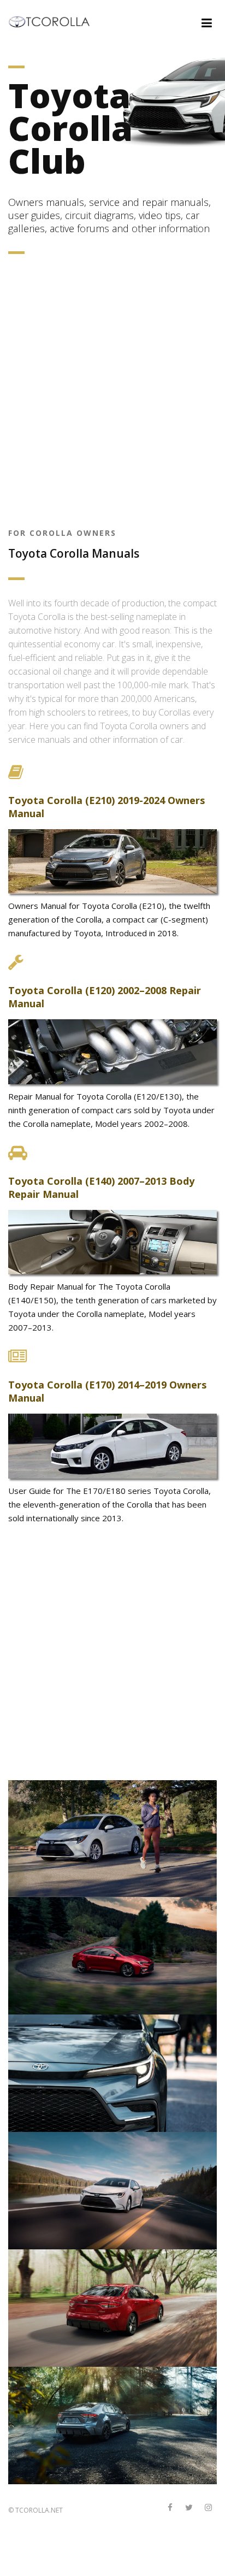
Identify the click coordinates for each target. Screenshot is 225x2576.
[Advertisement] (112, 393)
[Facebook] (170, 2508)
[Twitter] (189, 2508)
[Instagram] (208, 2508)
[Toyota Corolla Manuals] (54, 21)
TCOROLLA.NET (39, 2510)
